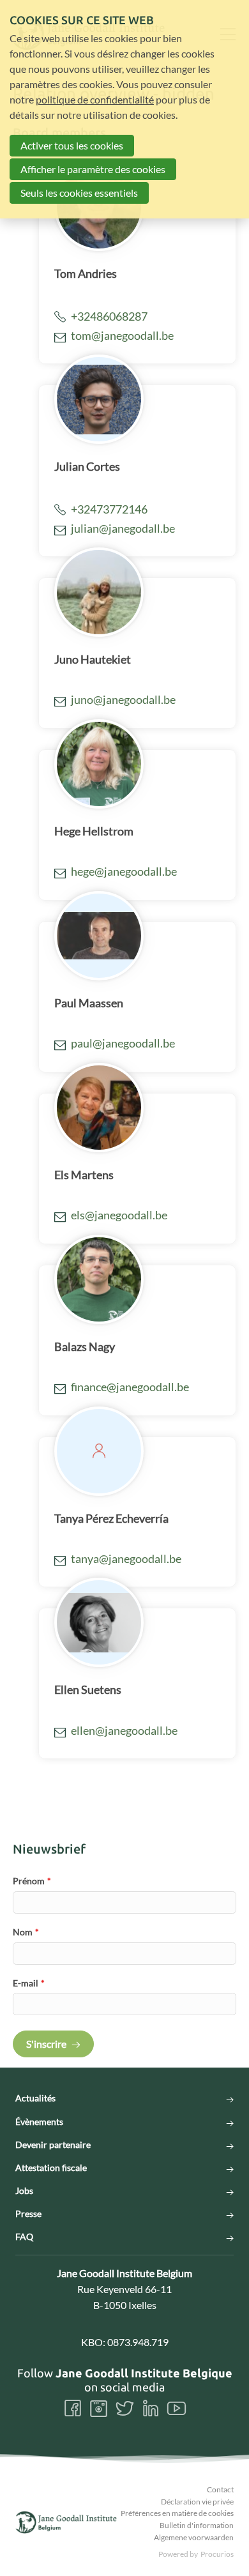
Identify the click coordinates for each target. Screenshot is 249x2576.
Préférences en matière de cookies (177, 2513)
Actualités (35, 2098)
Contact (220, 2489)
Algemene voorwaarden (194, 2537)
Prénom (32, 1881)
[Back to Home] (66, 2522)
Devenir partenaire (53, 2145)
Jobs (24, 2191)
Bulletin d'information (197, 2525)
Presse (28, 2214)
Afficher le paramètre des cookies (93, 169)
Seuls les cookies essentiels (79, 193)
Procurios (217, 2554)
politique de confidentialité (95, 99)
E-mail (29, 1983)
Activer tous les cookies (72, 145)
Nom (26, 1932)
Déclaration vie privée (197, 2502)
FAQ (24, 2237)
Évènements (39, 2122)
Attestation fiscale (51, 2168)
